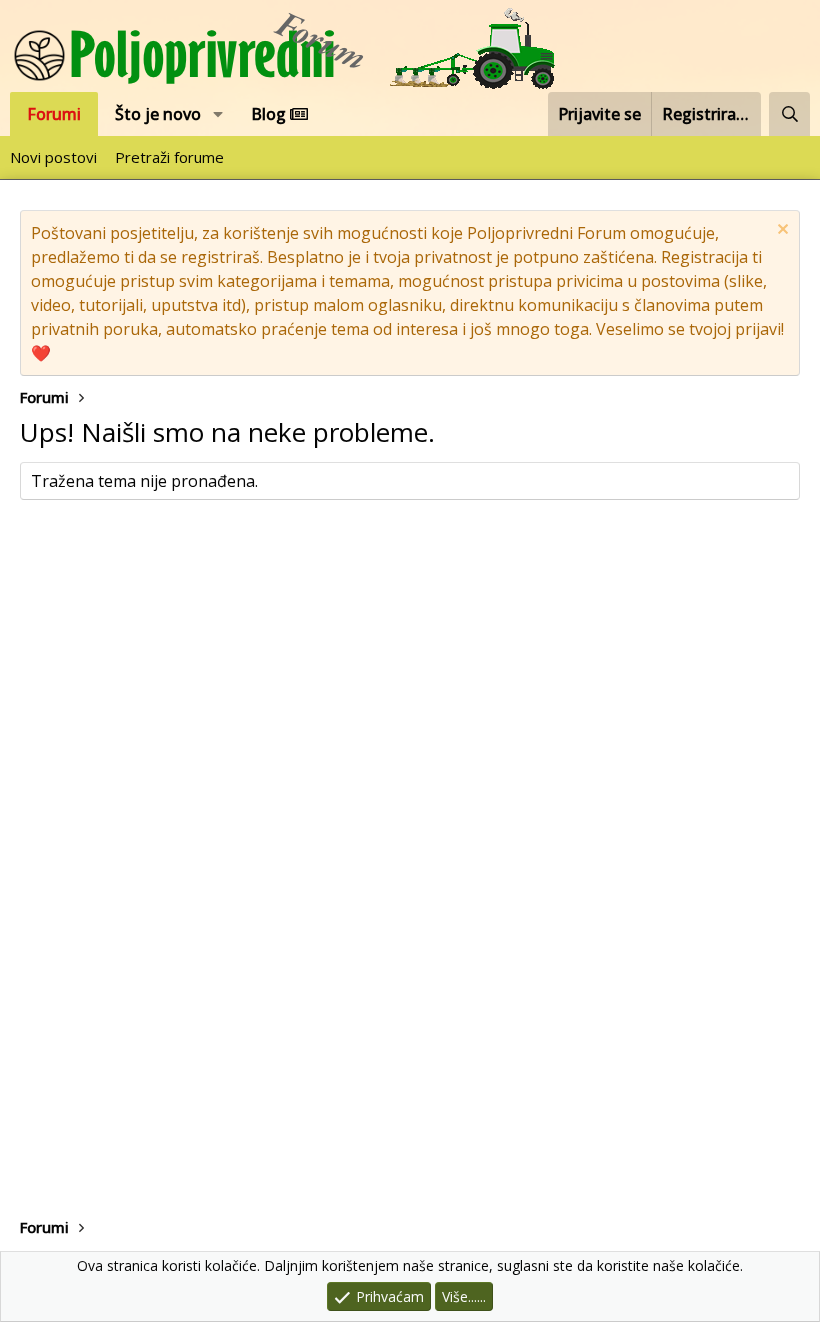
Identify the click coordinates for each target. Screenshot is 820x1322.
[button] (218, 114)
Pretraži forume (169, 157)
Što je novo (158, 114)
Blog (270, 114)
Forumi (54, 114)
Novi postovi (53, 157)
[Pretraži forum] (789, 114)
